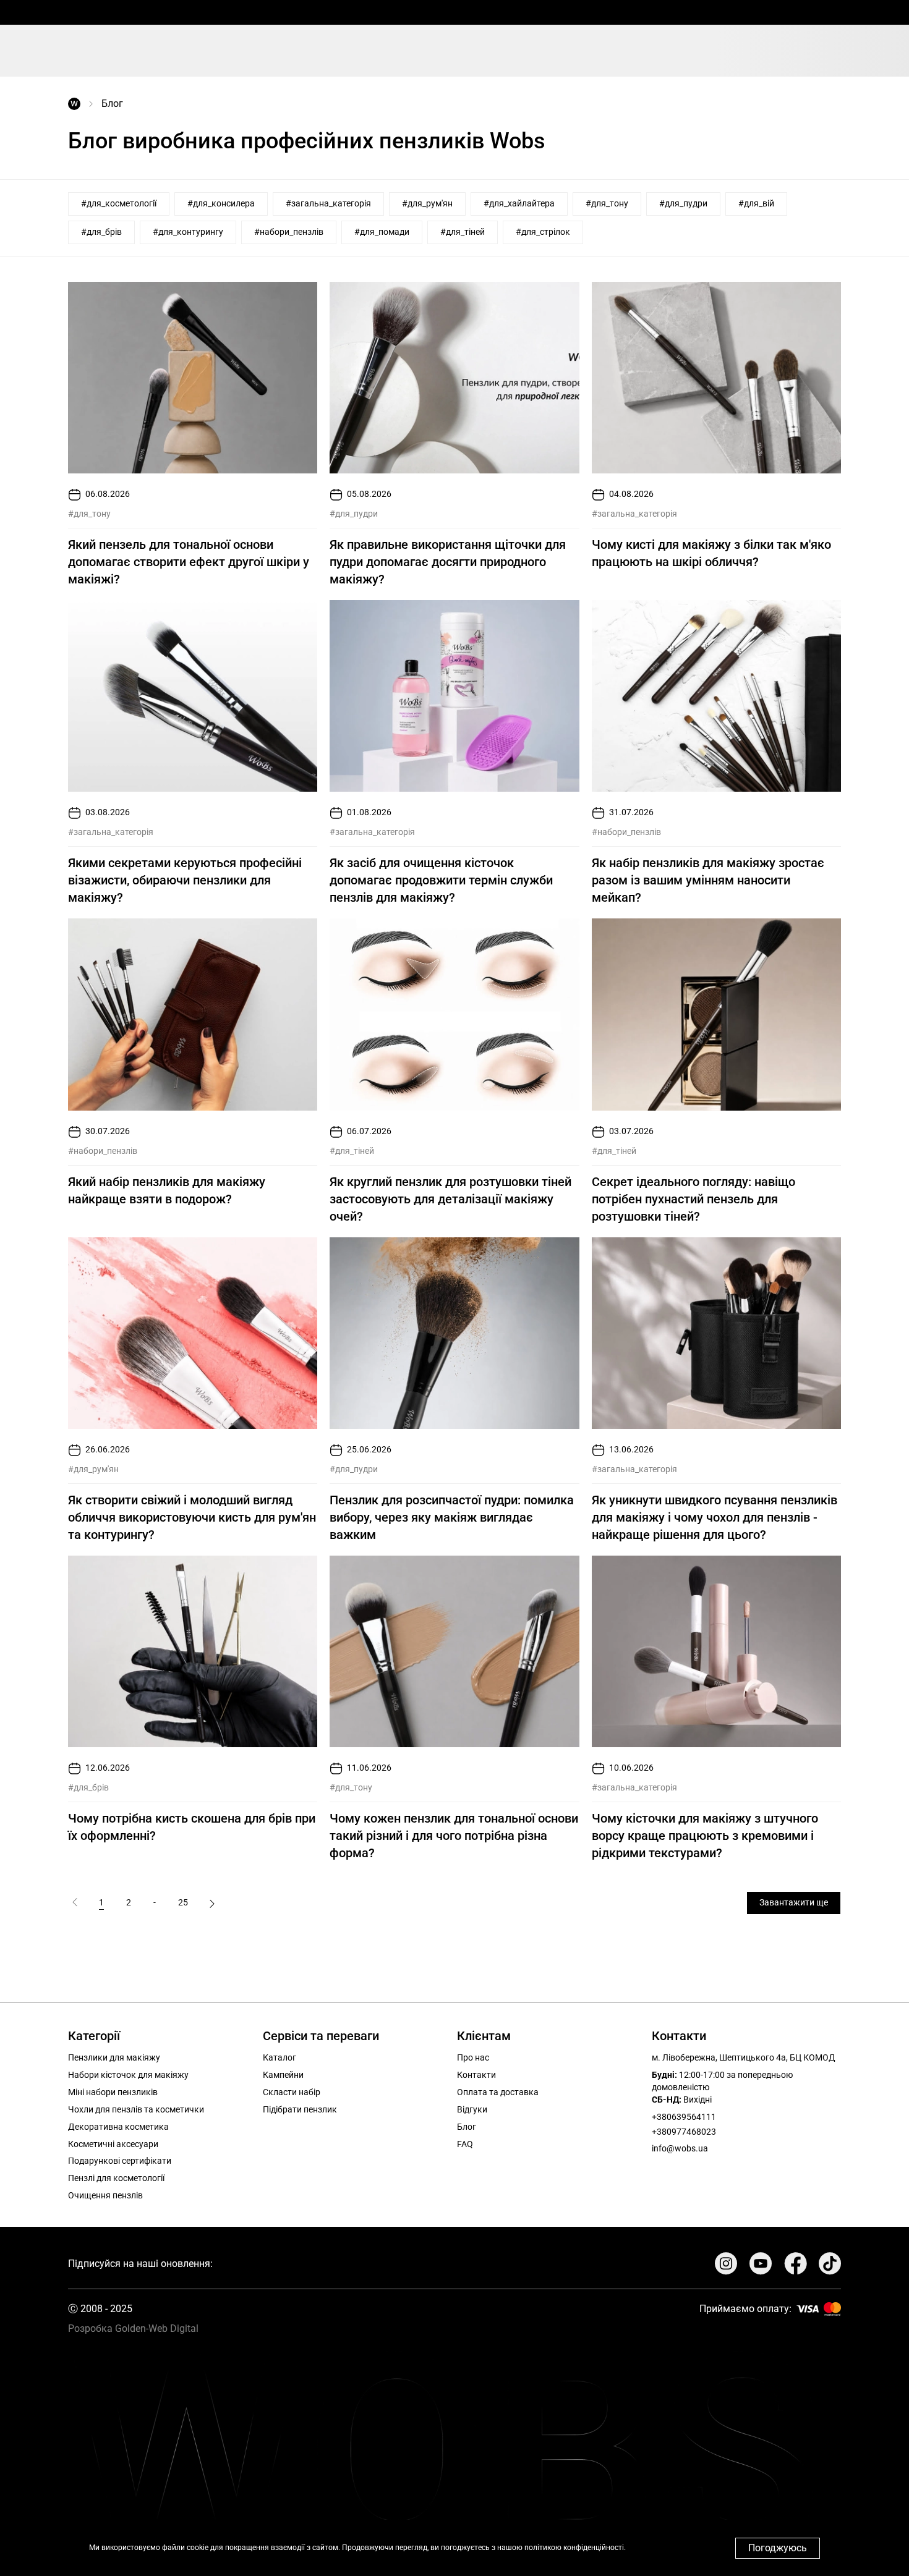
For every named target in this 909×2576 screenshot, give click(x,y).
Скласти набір (292, 2092)
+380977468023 (684, 2132)
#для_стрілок (543, 232)
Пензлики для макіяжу (114, 2057)
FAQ (465, 2144)
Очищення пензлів (105, 2195)
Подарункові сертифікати (120, 2161)
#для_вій (756, 203)
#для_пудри (683, 203)
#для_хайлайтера (519, 203)
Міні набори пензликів (113, 2092)
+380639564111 (684, 2117)
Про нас (473, 2057)
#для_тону (607, 203)
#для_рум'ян (427, 203)
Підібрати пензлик (300, 2109)
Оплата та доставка (498, 2092)
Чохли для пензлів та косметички (136, 2109)
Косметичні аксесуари (113, 2144)
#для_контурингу (188, 232)
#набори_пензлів (289, 232)
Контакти (476, 2075)
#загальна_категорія (328, 203)
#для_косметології (119, 203)
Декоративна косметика (118, 2127)
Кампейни (283, 2075)
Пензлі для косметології (116, 2178)
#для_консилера (221, 203)
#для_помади (382, 232)
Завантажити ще (794, 1902)
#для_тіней (463, 232)
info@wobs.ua (680, 2148)
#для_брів (101, 232)
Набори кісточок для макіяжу (128, 2075)
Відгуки (472, 2109)
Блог (467, 2127)
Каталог (280, 2057)
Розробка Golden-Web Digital (133, 2328)
